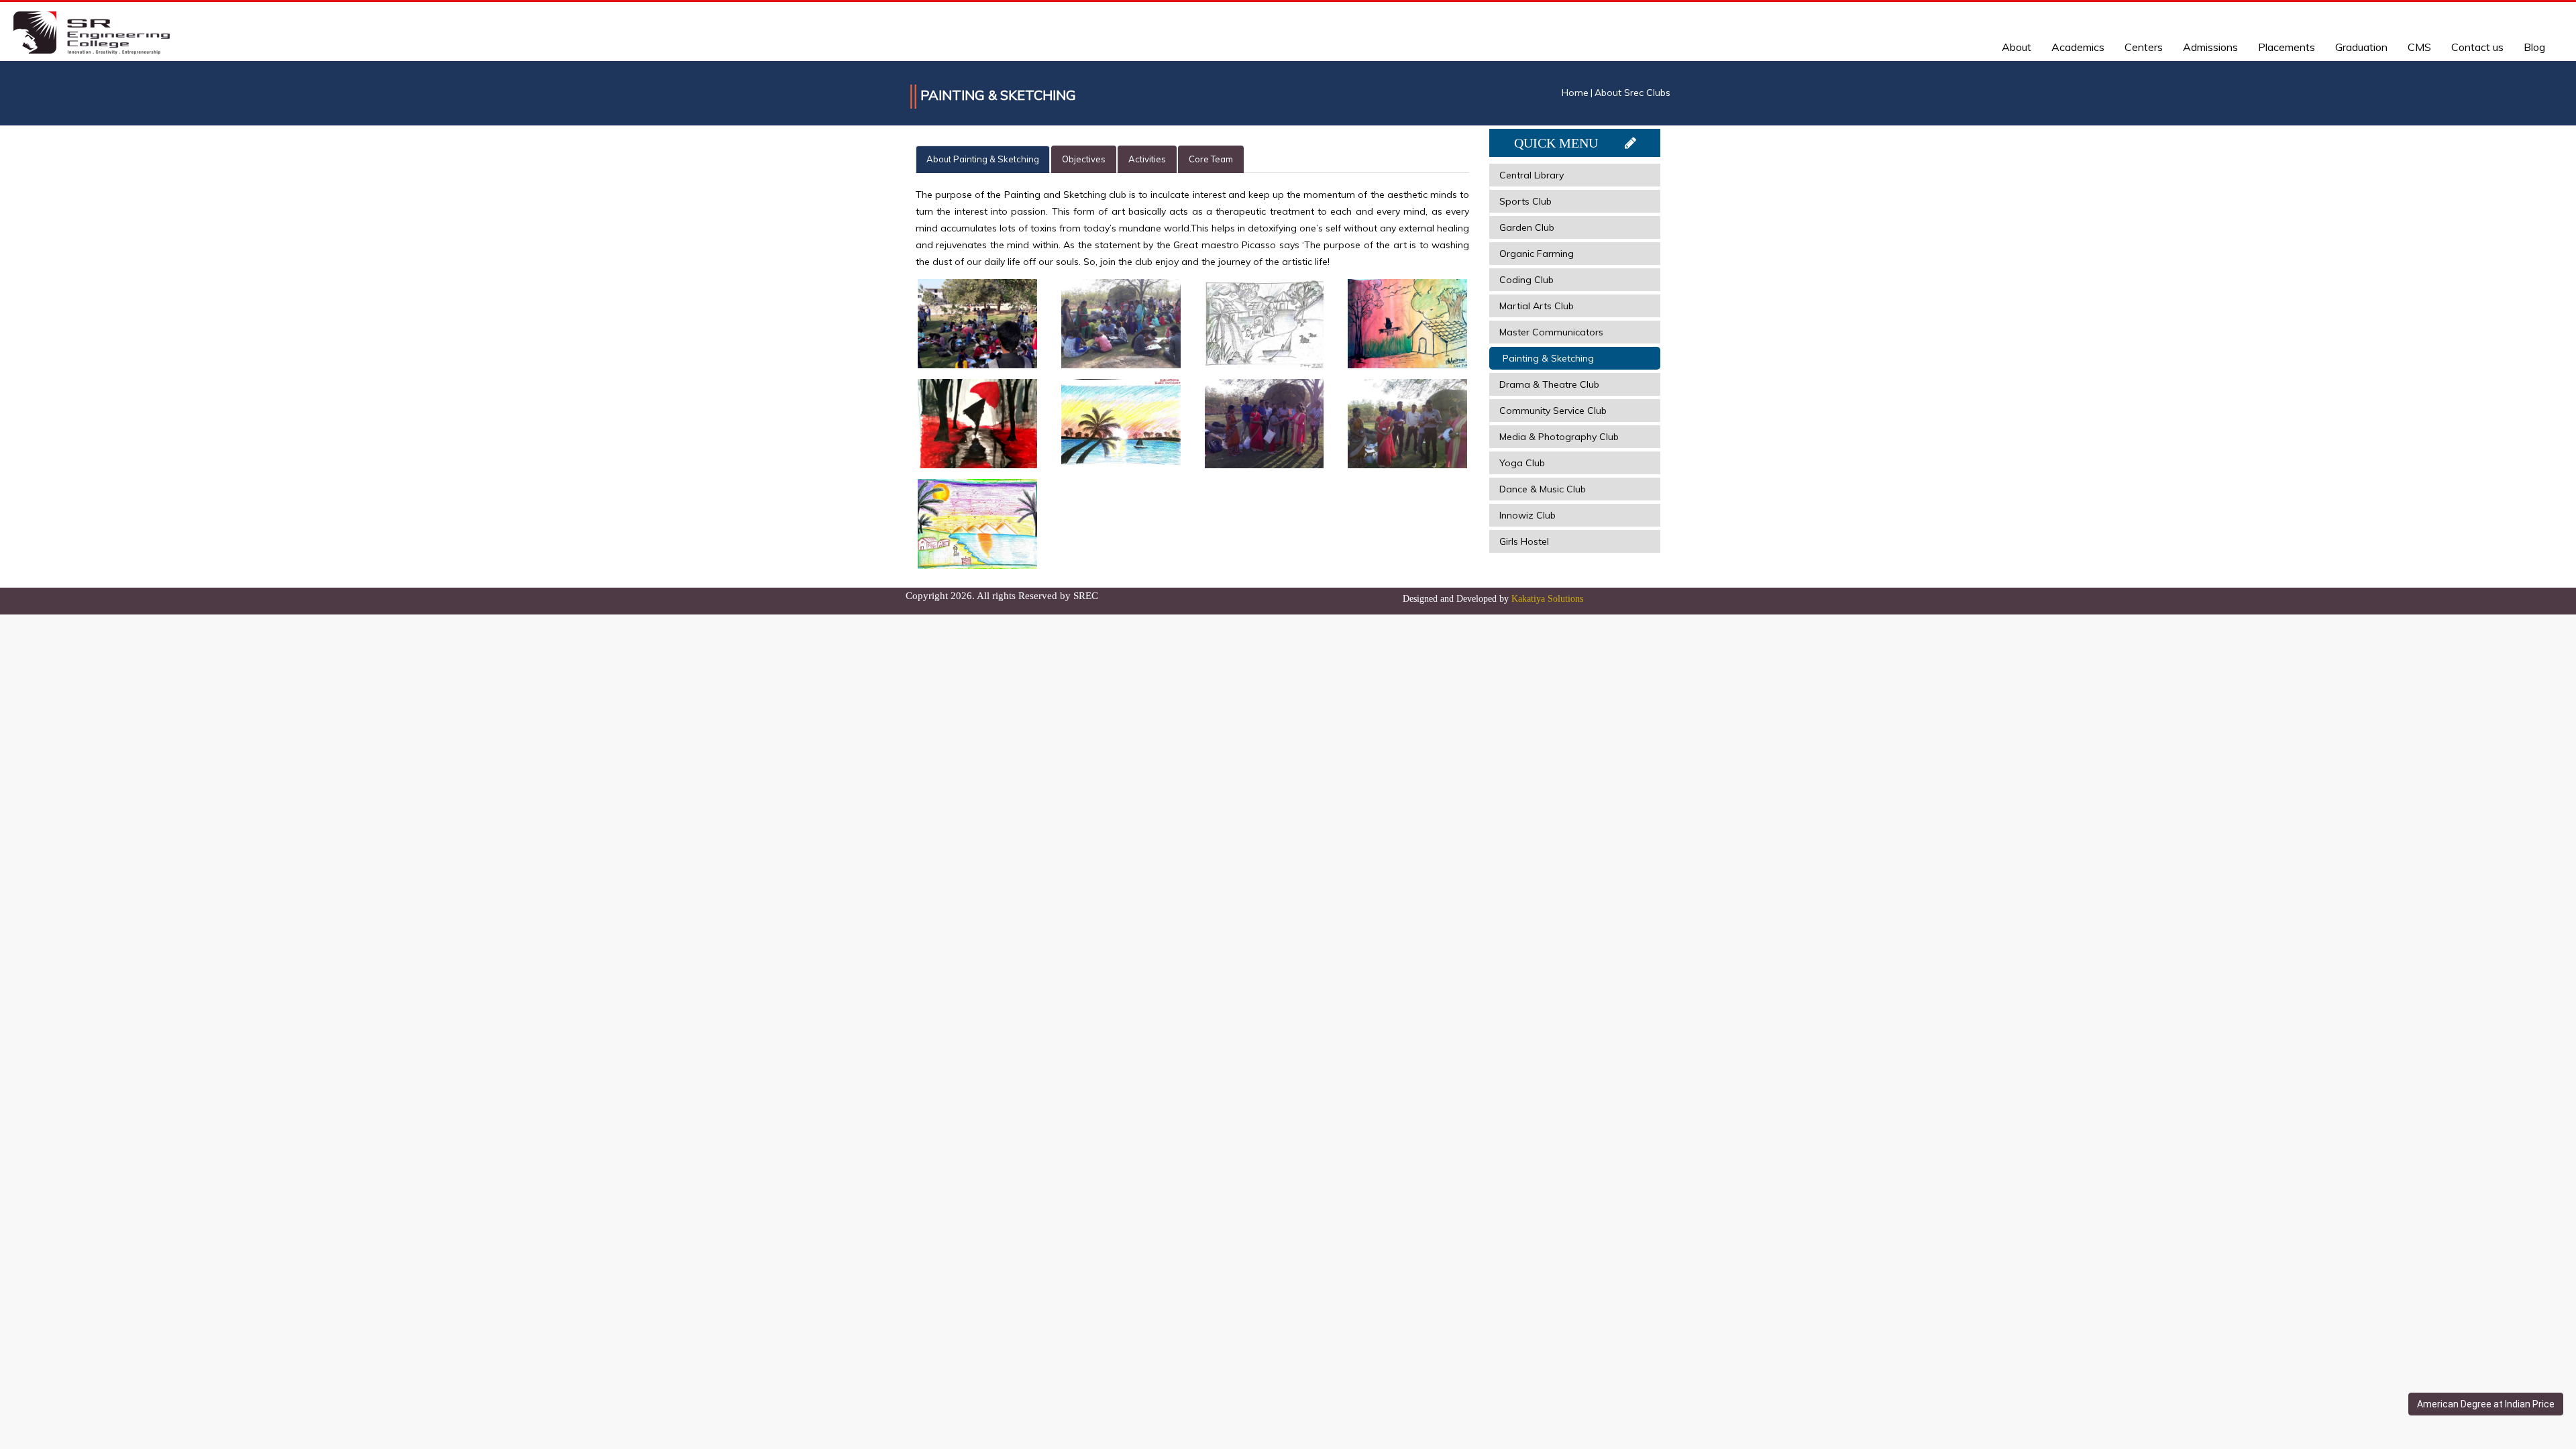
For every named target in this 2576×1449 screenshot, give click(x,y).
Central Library (1532, 175)
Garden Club (1527, 227)
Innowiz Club (1527, 515)
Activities (1147, 159)
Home (1575, 93)
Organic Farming (1537, 254)
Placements (2287, 47)
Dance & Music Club (1543, 489)
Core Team (1211, 159)
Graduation (2361, 47)
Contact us (2477, 47)
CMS (2419, 47)
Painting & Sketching (1548, 358)
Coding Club (1526, 280)
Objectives (1084, 159)
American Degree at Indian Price (2486, 1404)
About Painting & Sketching (983, 159)
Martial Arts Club (1537, 306)
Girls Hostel (1524, 541)
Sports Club (1525, 201)
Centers (2144, 47)
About (2017, 47)
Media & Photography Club (1559, 437)
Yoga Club (1522, 463)
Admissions (2210, 47)
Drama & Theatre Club (1549, 384)
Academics (2078, 47)
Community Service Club (1553, 411)
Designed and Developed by (1493, 599)
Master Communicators (1551, 332)
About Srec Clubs (1632, 93)
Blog (2534, 47)
